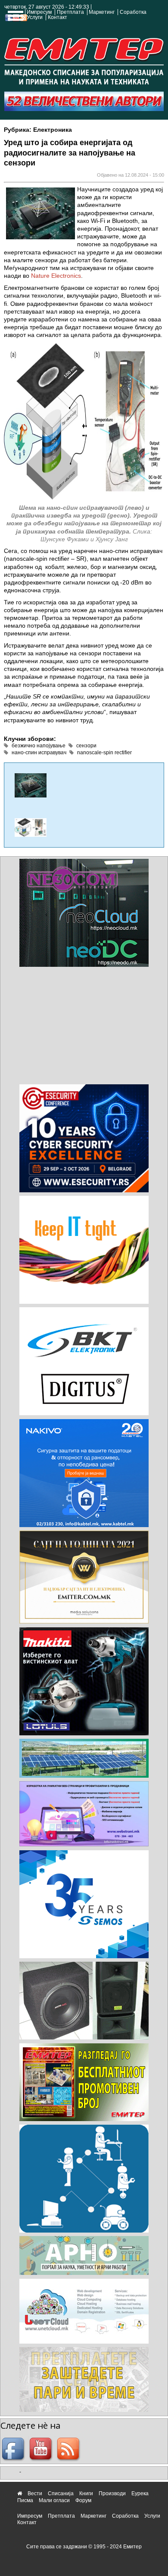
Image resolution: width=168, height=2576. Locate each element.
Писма (25, 2500)
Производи (112, 2493)
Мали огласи (54, 2500)
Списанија (61, 2493)
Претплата (70, 12)
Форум (83, 2500)
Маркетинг (102, 12)
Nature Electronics (56, 276)
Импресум (39, 12)
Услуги (35, 17)
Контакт (58, 17)
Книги (86, 2493)
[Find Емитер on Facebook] (14, 2450)
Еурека (140, 2493)
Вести (35, 2493)
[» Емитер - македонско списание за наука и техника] (84, 59)
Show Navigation (14, 18)
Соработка (133, 12)
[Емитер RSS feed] (69, 2450)
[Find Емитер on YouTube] (42, 2450)
